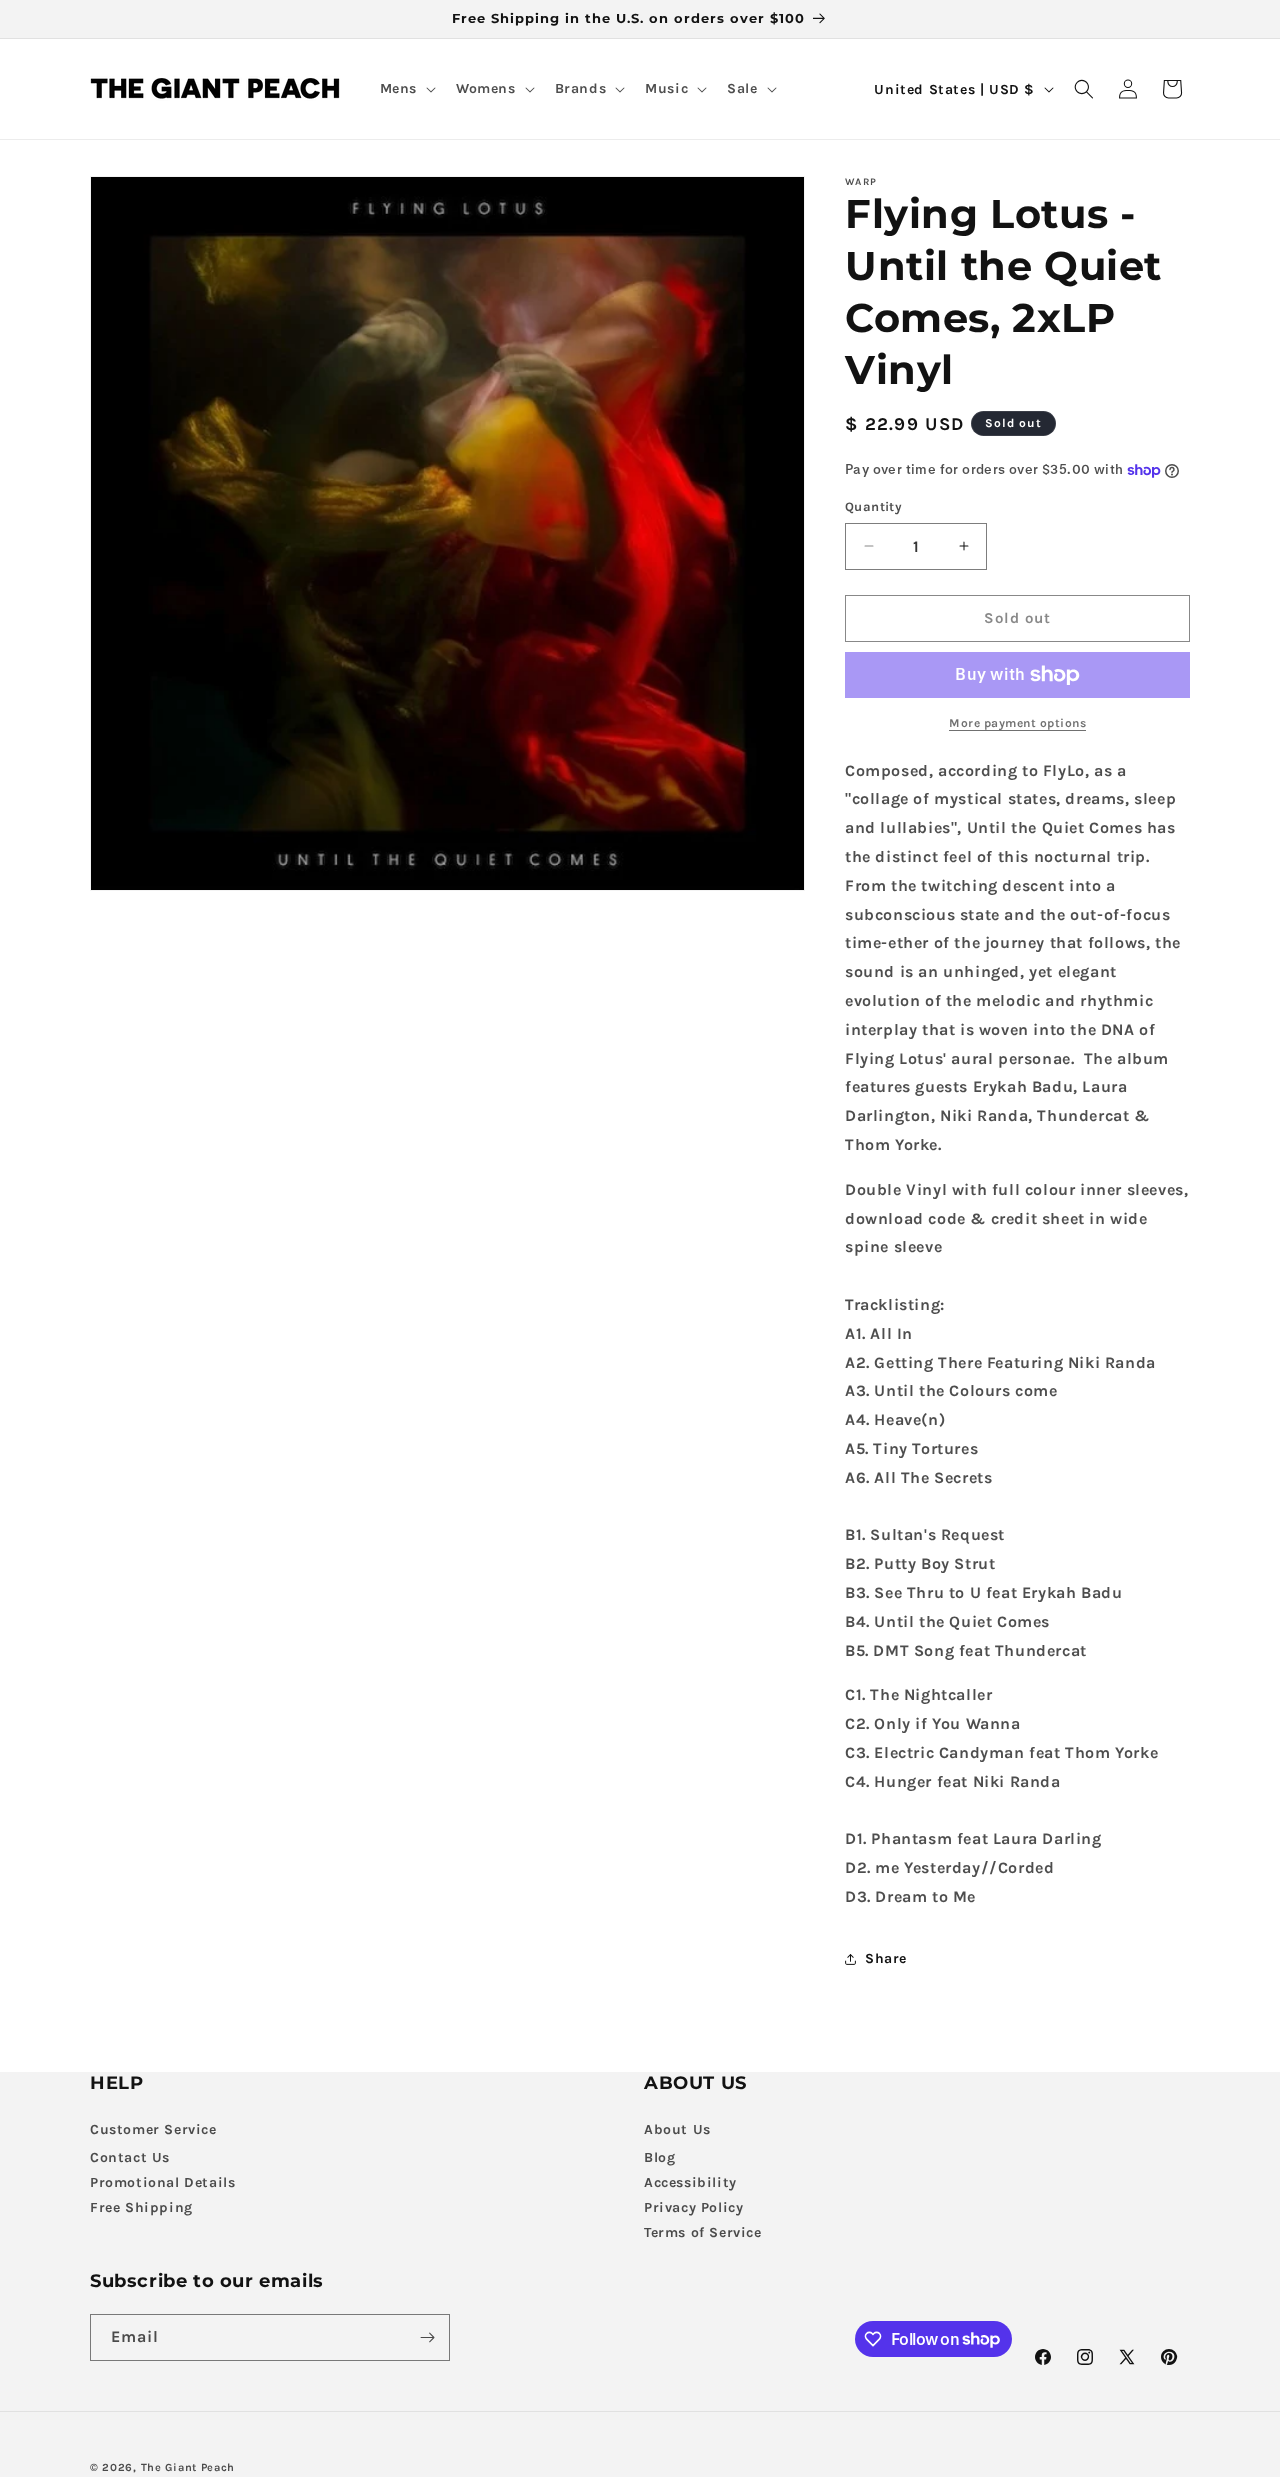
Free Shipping (141, 2207)
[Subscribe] (427, 2337)
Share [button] (886, 1958)
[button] (406, 89)
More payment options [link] (1017, 723)
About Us (677, 2129)
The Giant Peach (188, 2467)
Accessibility (690, 2182)
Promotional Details (162, 2182)
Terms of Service (703, 2232)
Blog (659, 2157)
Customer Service (153, 2129)
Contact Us (130, 2157)
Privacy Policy (693, 2207)
